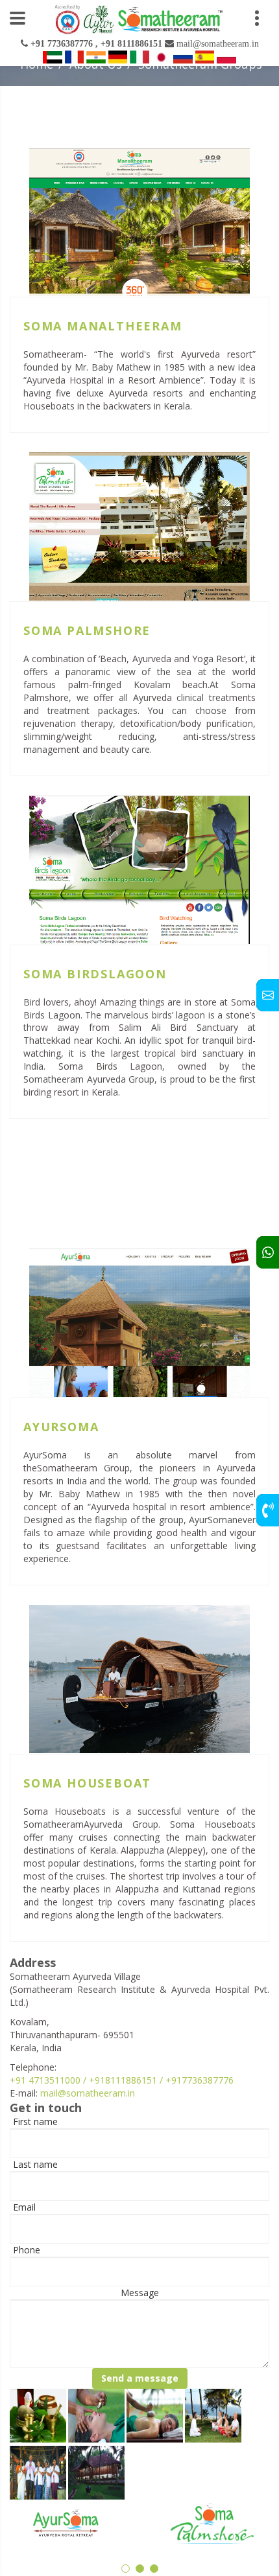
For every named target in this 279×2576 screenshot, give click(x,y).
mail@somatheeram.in (88, 2093)
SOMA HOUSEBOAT (87, 1783)
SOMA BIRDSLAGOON (95, 974)
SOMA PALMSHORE (87, 630)
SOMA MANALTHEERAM (103, 326)
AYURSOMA (61, 1427)
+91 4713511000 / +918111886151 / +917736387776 (122, 2080)
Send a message (140, 2378)
